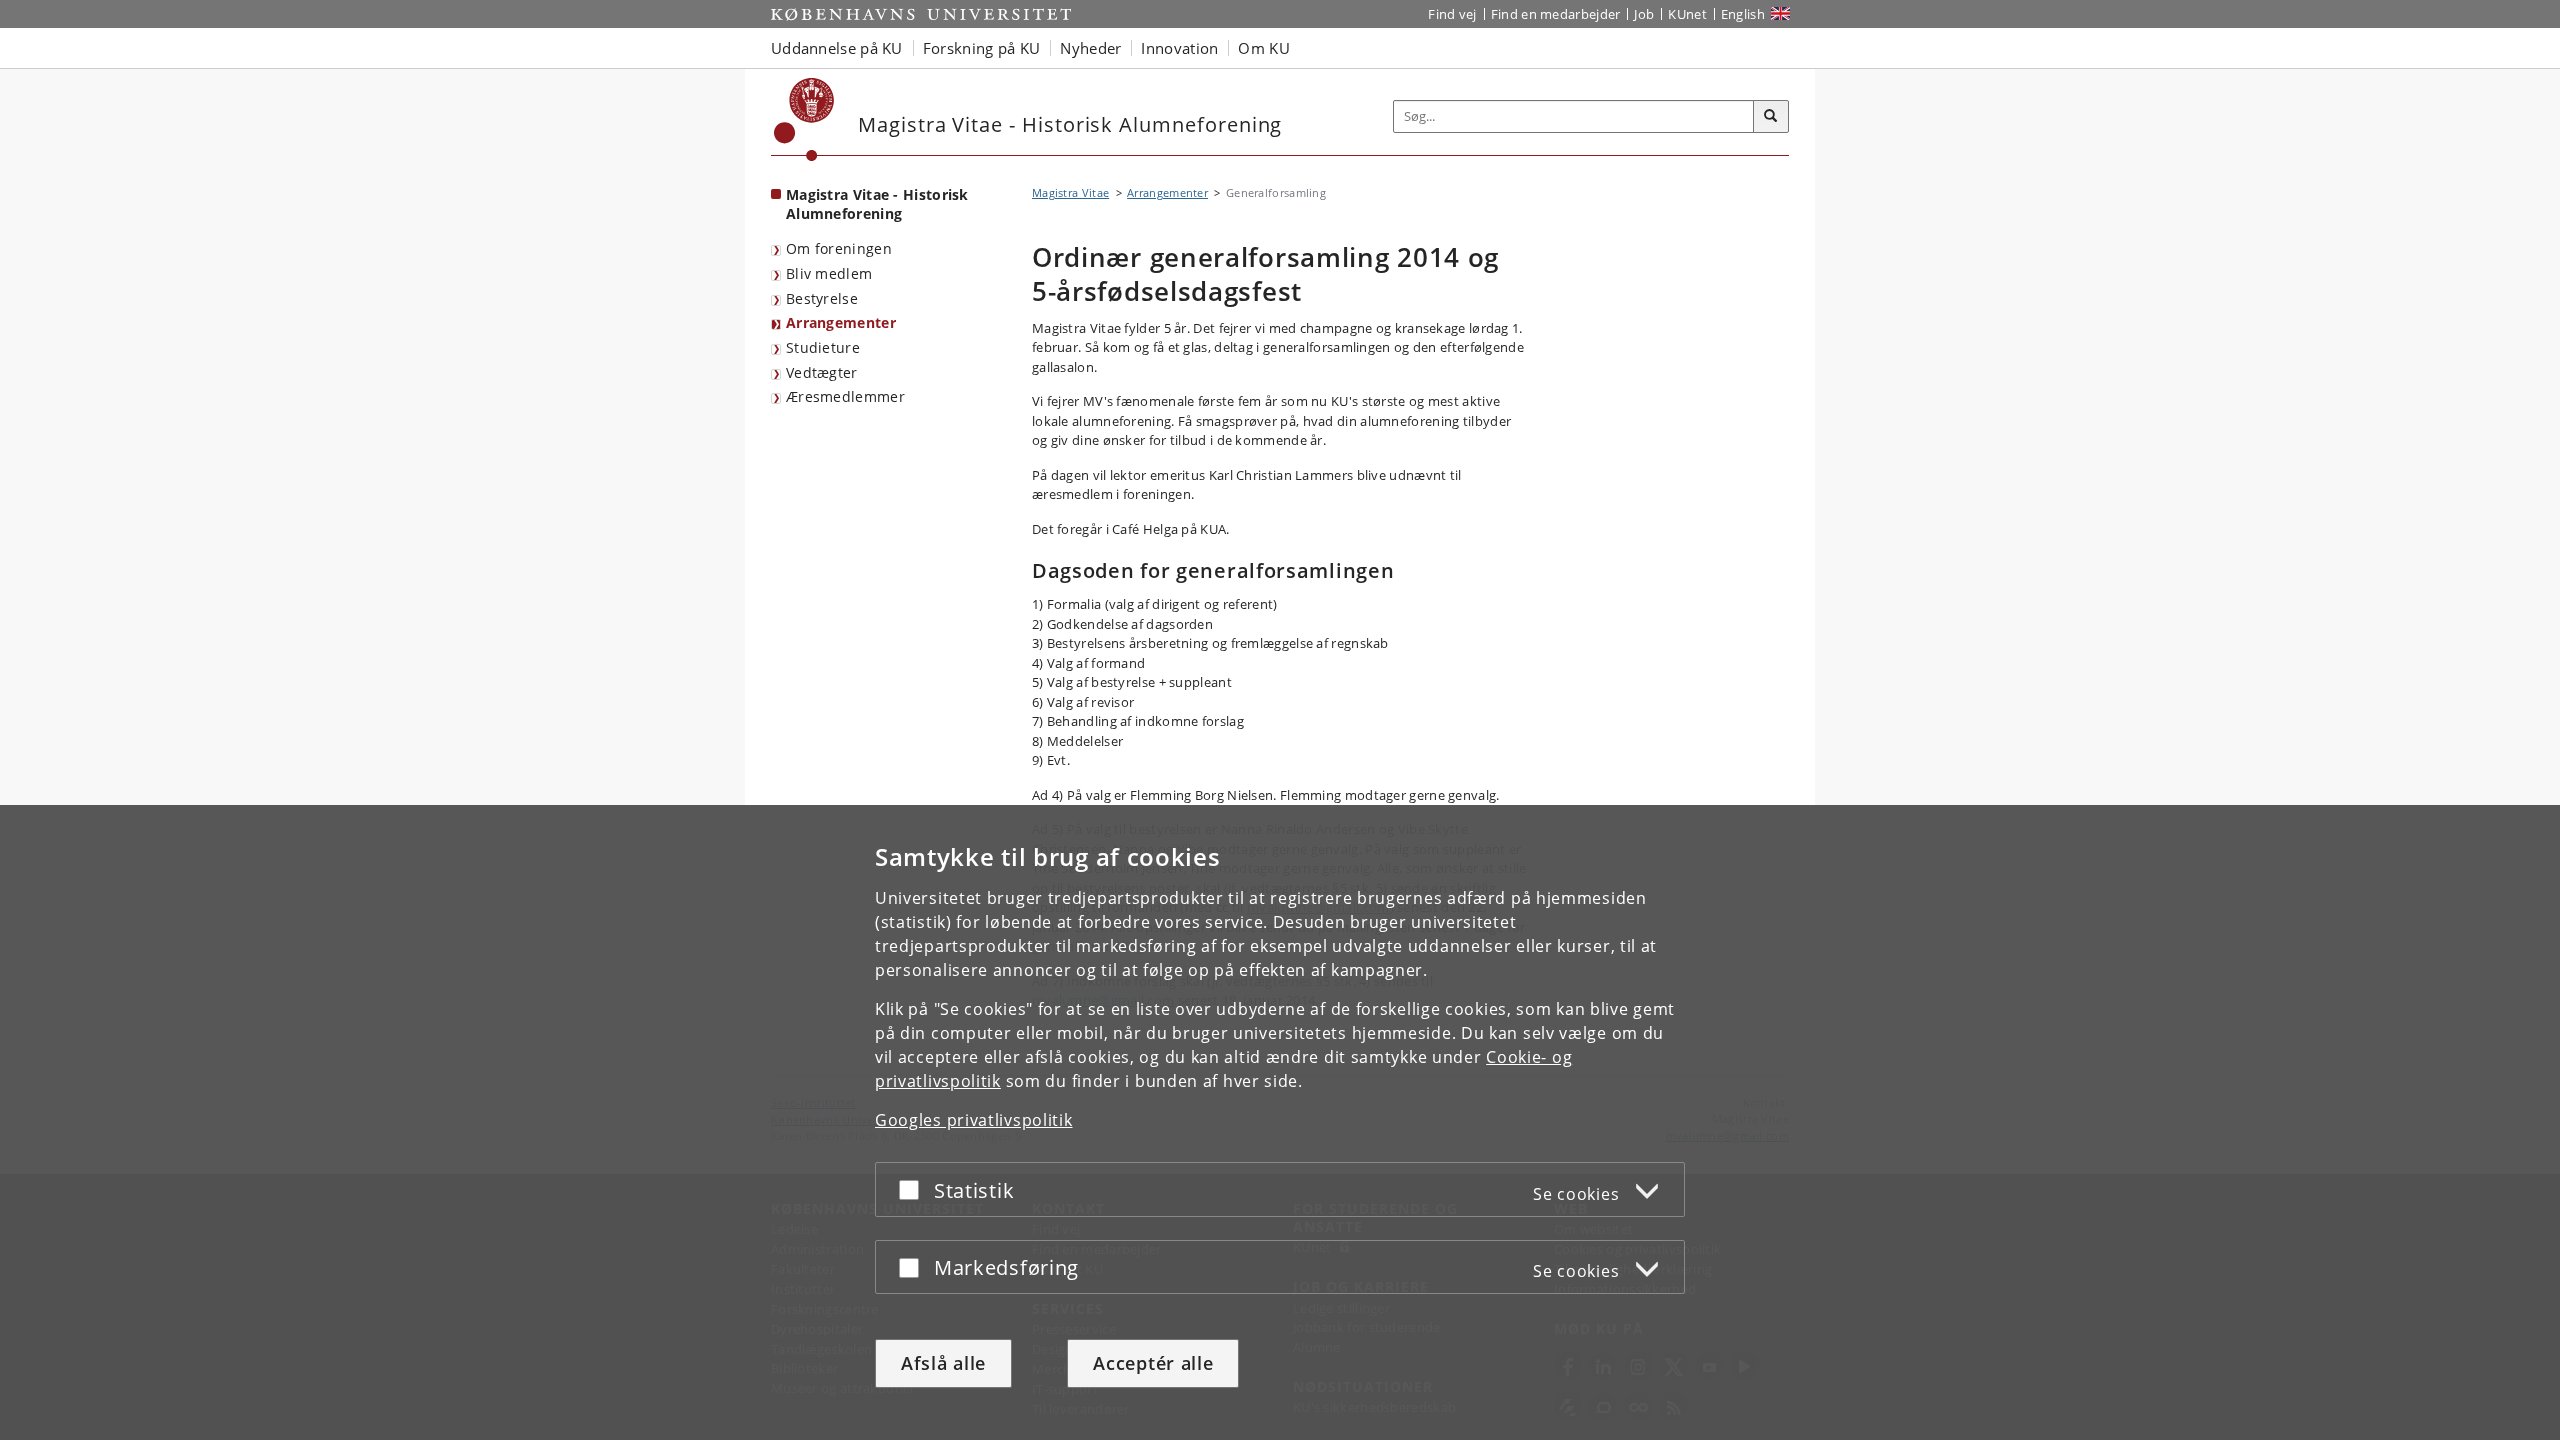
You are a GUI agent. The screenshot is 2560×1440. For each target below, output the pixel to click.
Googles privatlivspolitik (974, 1120)
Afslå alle (943, 1363)
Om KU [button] (1264, 48)
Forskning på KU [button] (982, 48)
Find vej (1452, 14)
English (1743, 14)
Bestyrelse (822, 298)
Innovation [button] (1179, 48)
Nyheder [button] (1090, 48)
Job (1644, 14)
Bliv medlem (829, 273)
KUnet (1687, 14)
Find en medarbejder (1556, 14)
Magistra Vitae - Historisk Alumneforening (877, 204)
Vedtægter (822, 372)
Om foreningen (839, 248)
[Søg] (1771, 117)
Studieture (823, 347)
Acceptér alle (1153, 1363)
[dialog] (1280, 1122)
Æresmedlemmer (845, 396)
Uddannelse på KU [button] (837, 48)
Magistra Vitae (1070, 192)
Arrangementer (841, 322)
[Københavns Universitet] (804, 119)
